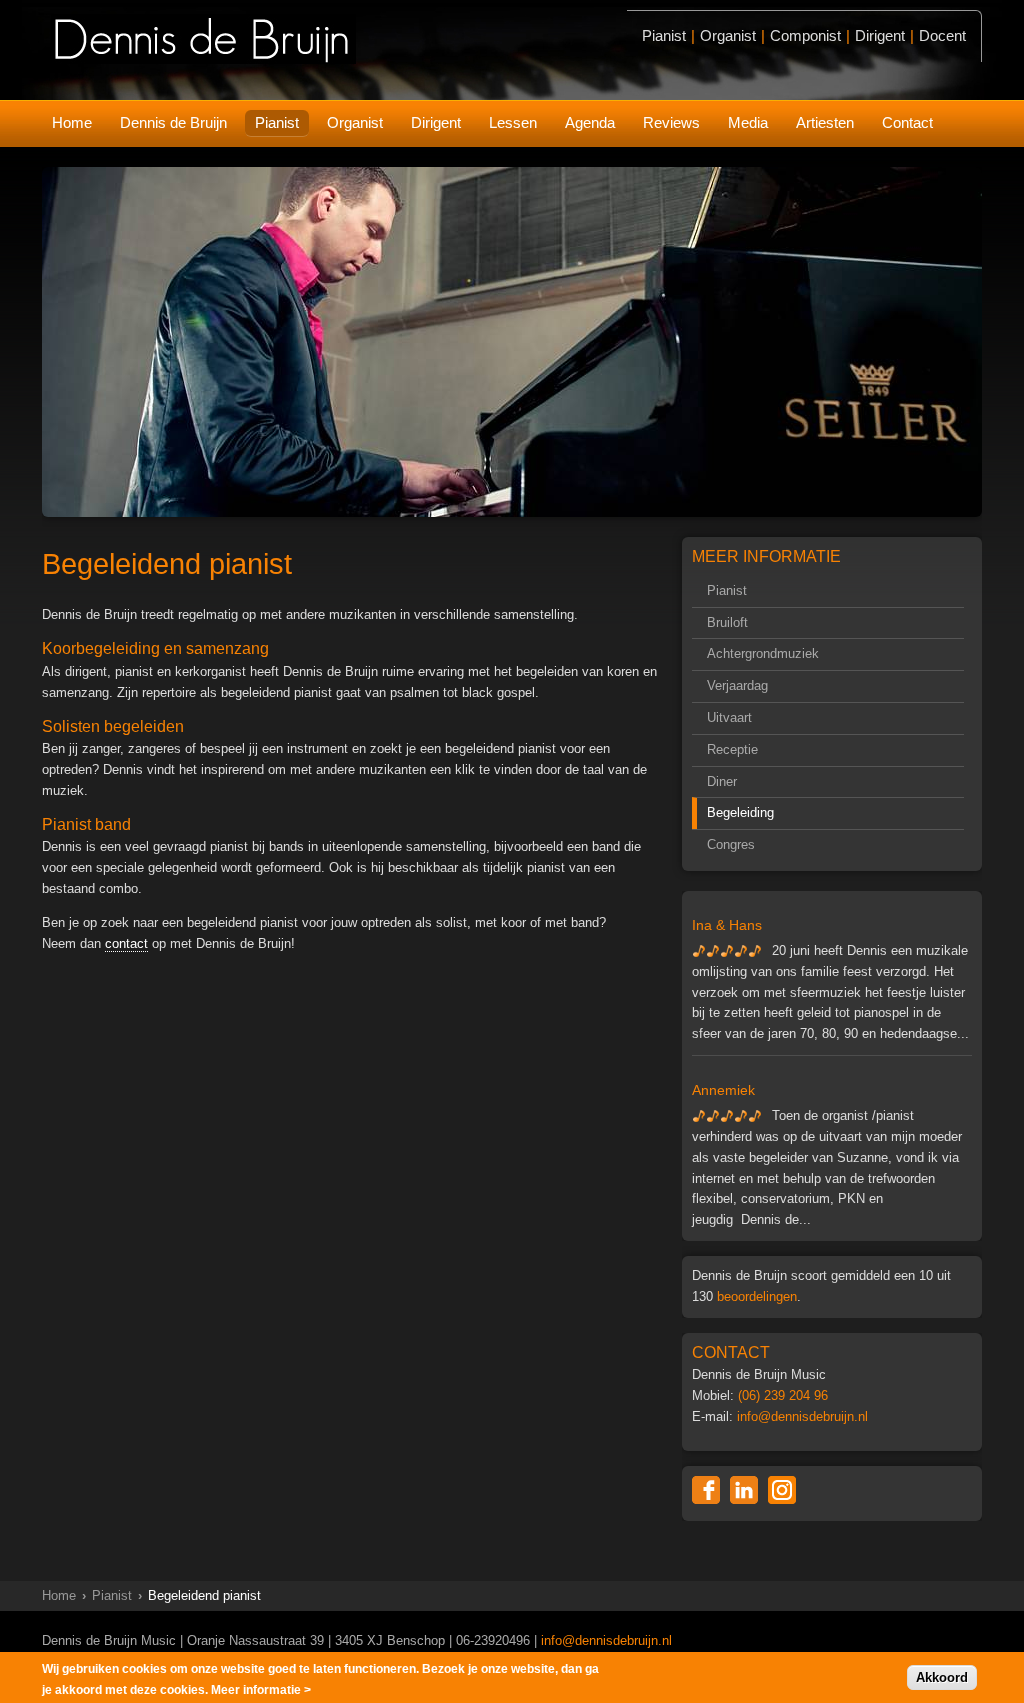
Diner (722, 781)
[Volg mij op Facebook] (706, 1490)
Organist (355, 122)
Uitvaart (729, 717)
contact (126, 943)
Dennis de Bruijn (173, 122)
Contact (907, 122)
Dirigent (436, 122)
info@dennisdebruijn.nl (802, 1416)
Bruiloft (727, 622)
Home (72, 122)
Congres (731, 844)
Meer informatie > (261, 1690)
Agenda (590, 122)
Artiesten (825, 122)
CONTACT (731, 1352)
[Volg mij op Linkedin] (744, 1490)
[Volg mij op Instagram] (782, 1490)
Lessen (513, 122)
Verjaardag (737, 685)
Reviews (671, 122)
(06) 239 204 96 (783, 1395)
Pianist (277, 122)
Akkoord (942, 1677)
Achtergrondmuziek (763, 653)
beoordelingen (757, 1296)
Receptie (732, 749)
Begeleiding (740, 812)
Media (748, 122)
